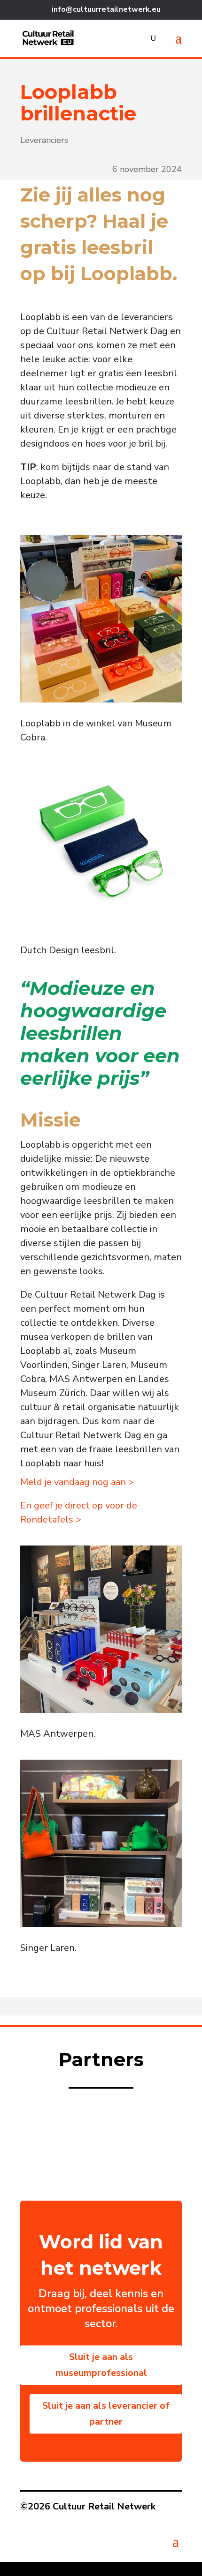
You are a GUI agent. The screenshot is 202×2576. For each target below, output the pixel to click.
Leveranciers (44, 140)
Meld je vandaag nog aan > (77, 1482)
